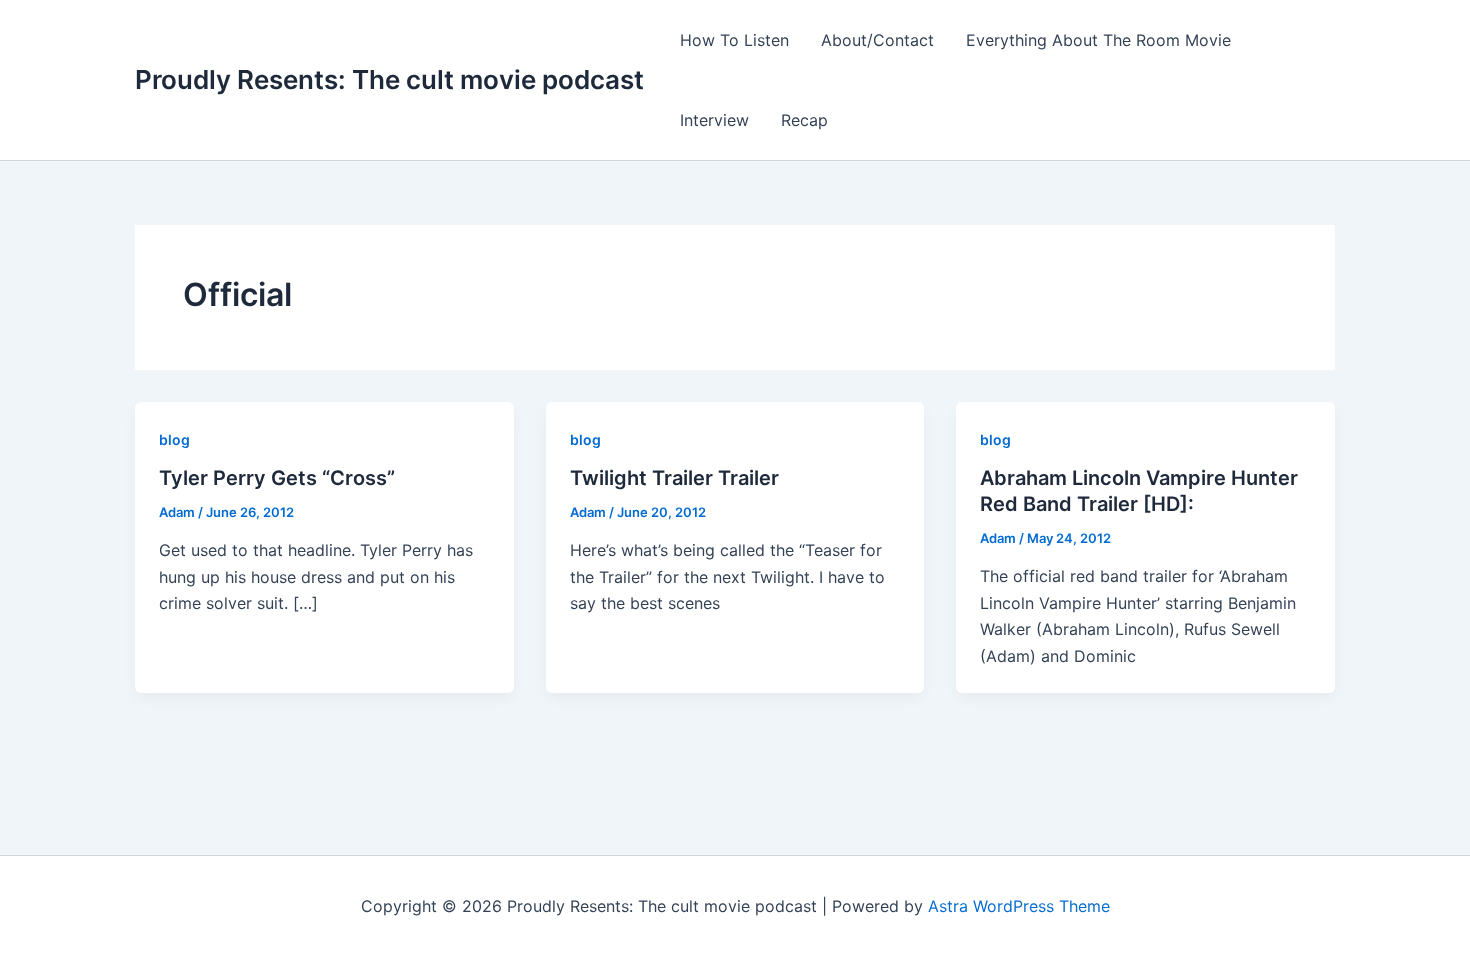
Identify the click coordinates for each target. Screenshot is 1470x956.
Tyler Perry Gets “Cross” (277, 478)
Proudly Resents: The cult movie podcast (389, 79)
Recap (804, 120)
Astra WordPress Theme (1019, 906)
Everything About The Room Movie (1098, 40)
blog (174, 439)
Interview (714, 120)
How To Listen (734, 40)
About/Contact (877, 40)
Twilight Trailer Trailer (674, 478)
